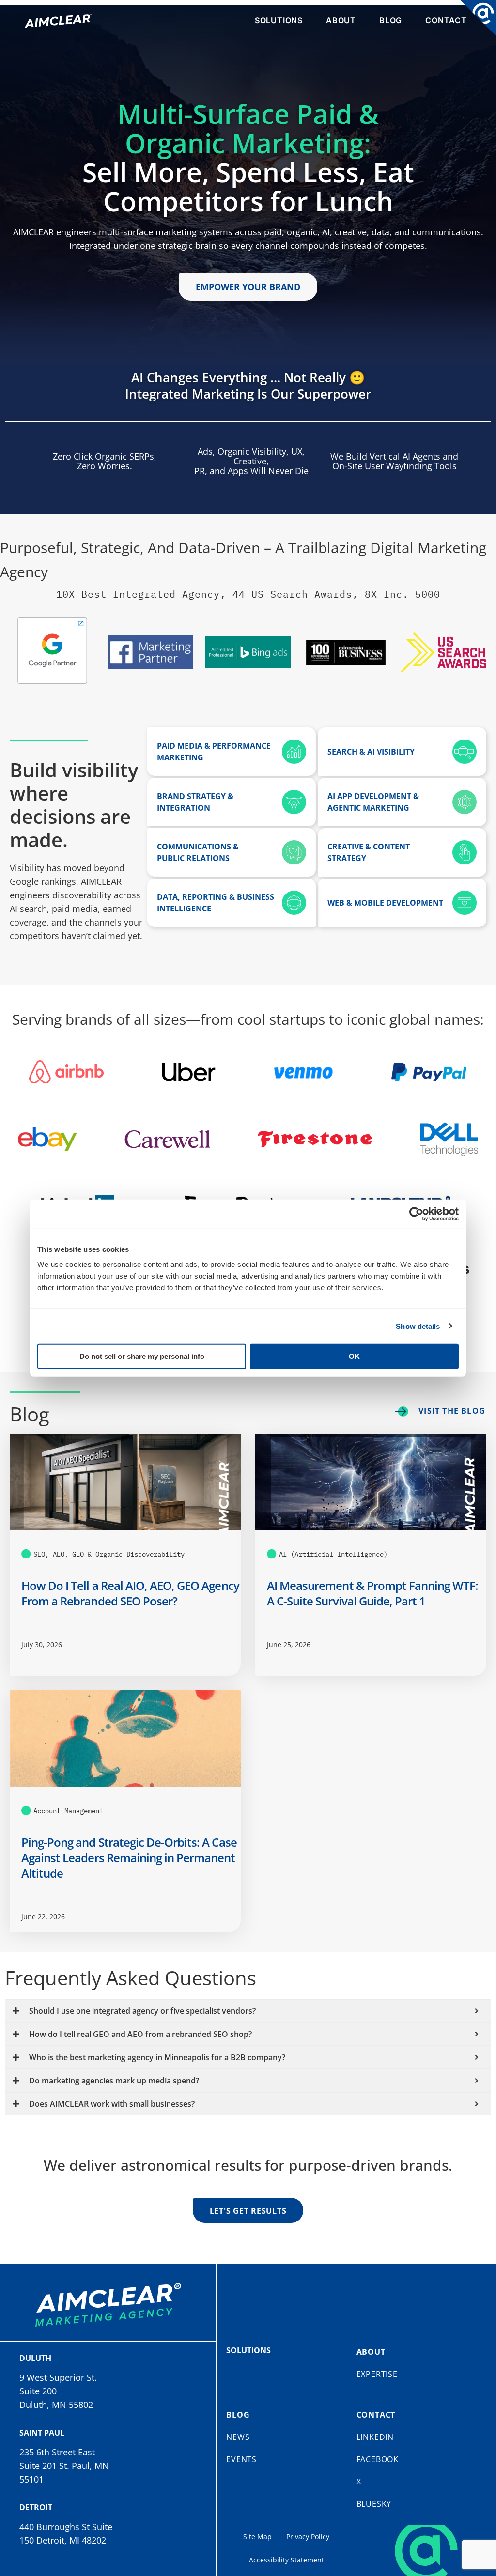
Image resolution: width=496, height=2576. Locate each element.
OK (354, 1356)
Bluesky (374, 2504)
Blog (391, 20)
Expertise (377, 2374)
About (341, 20)
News (238, 2437)
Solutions (279, 20)
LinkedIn (375, 2437)
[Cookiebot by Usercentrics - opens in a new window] (416, 1214)
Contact (446, 20)
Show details (418, 1326)
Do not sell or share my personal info (142, 1356)
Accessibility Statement (287, 2560)
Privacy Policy (308, 2537)
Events (241, 2459)
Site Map (257, 2537)
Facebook (378, 2459)
